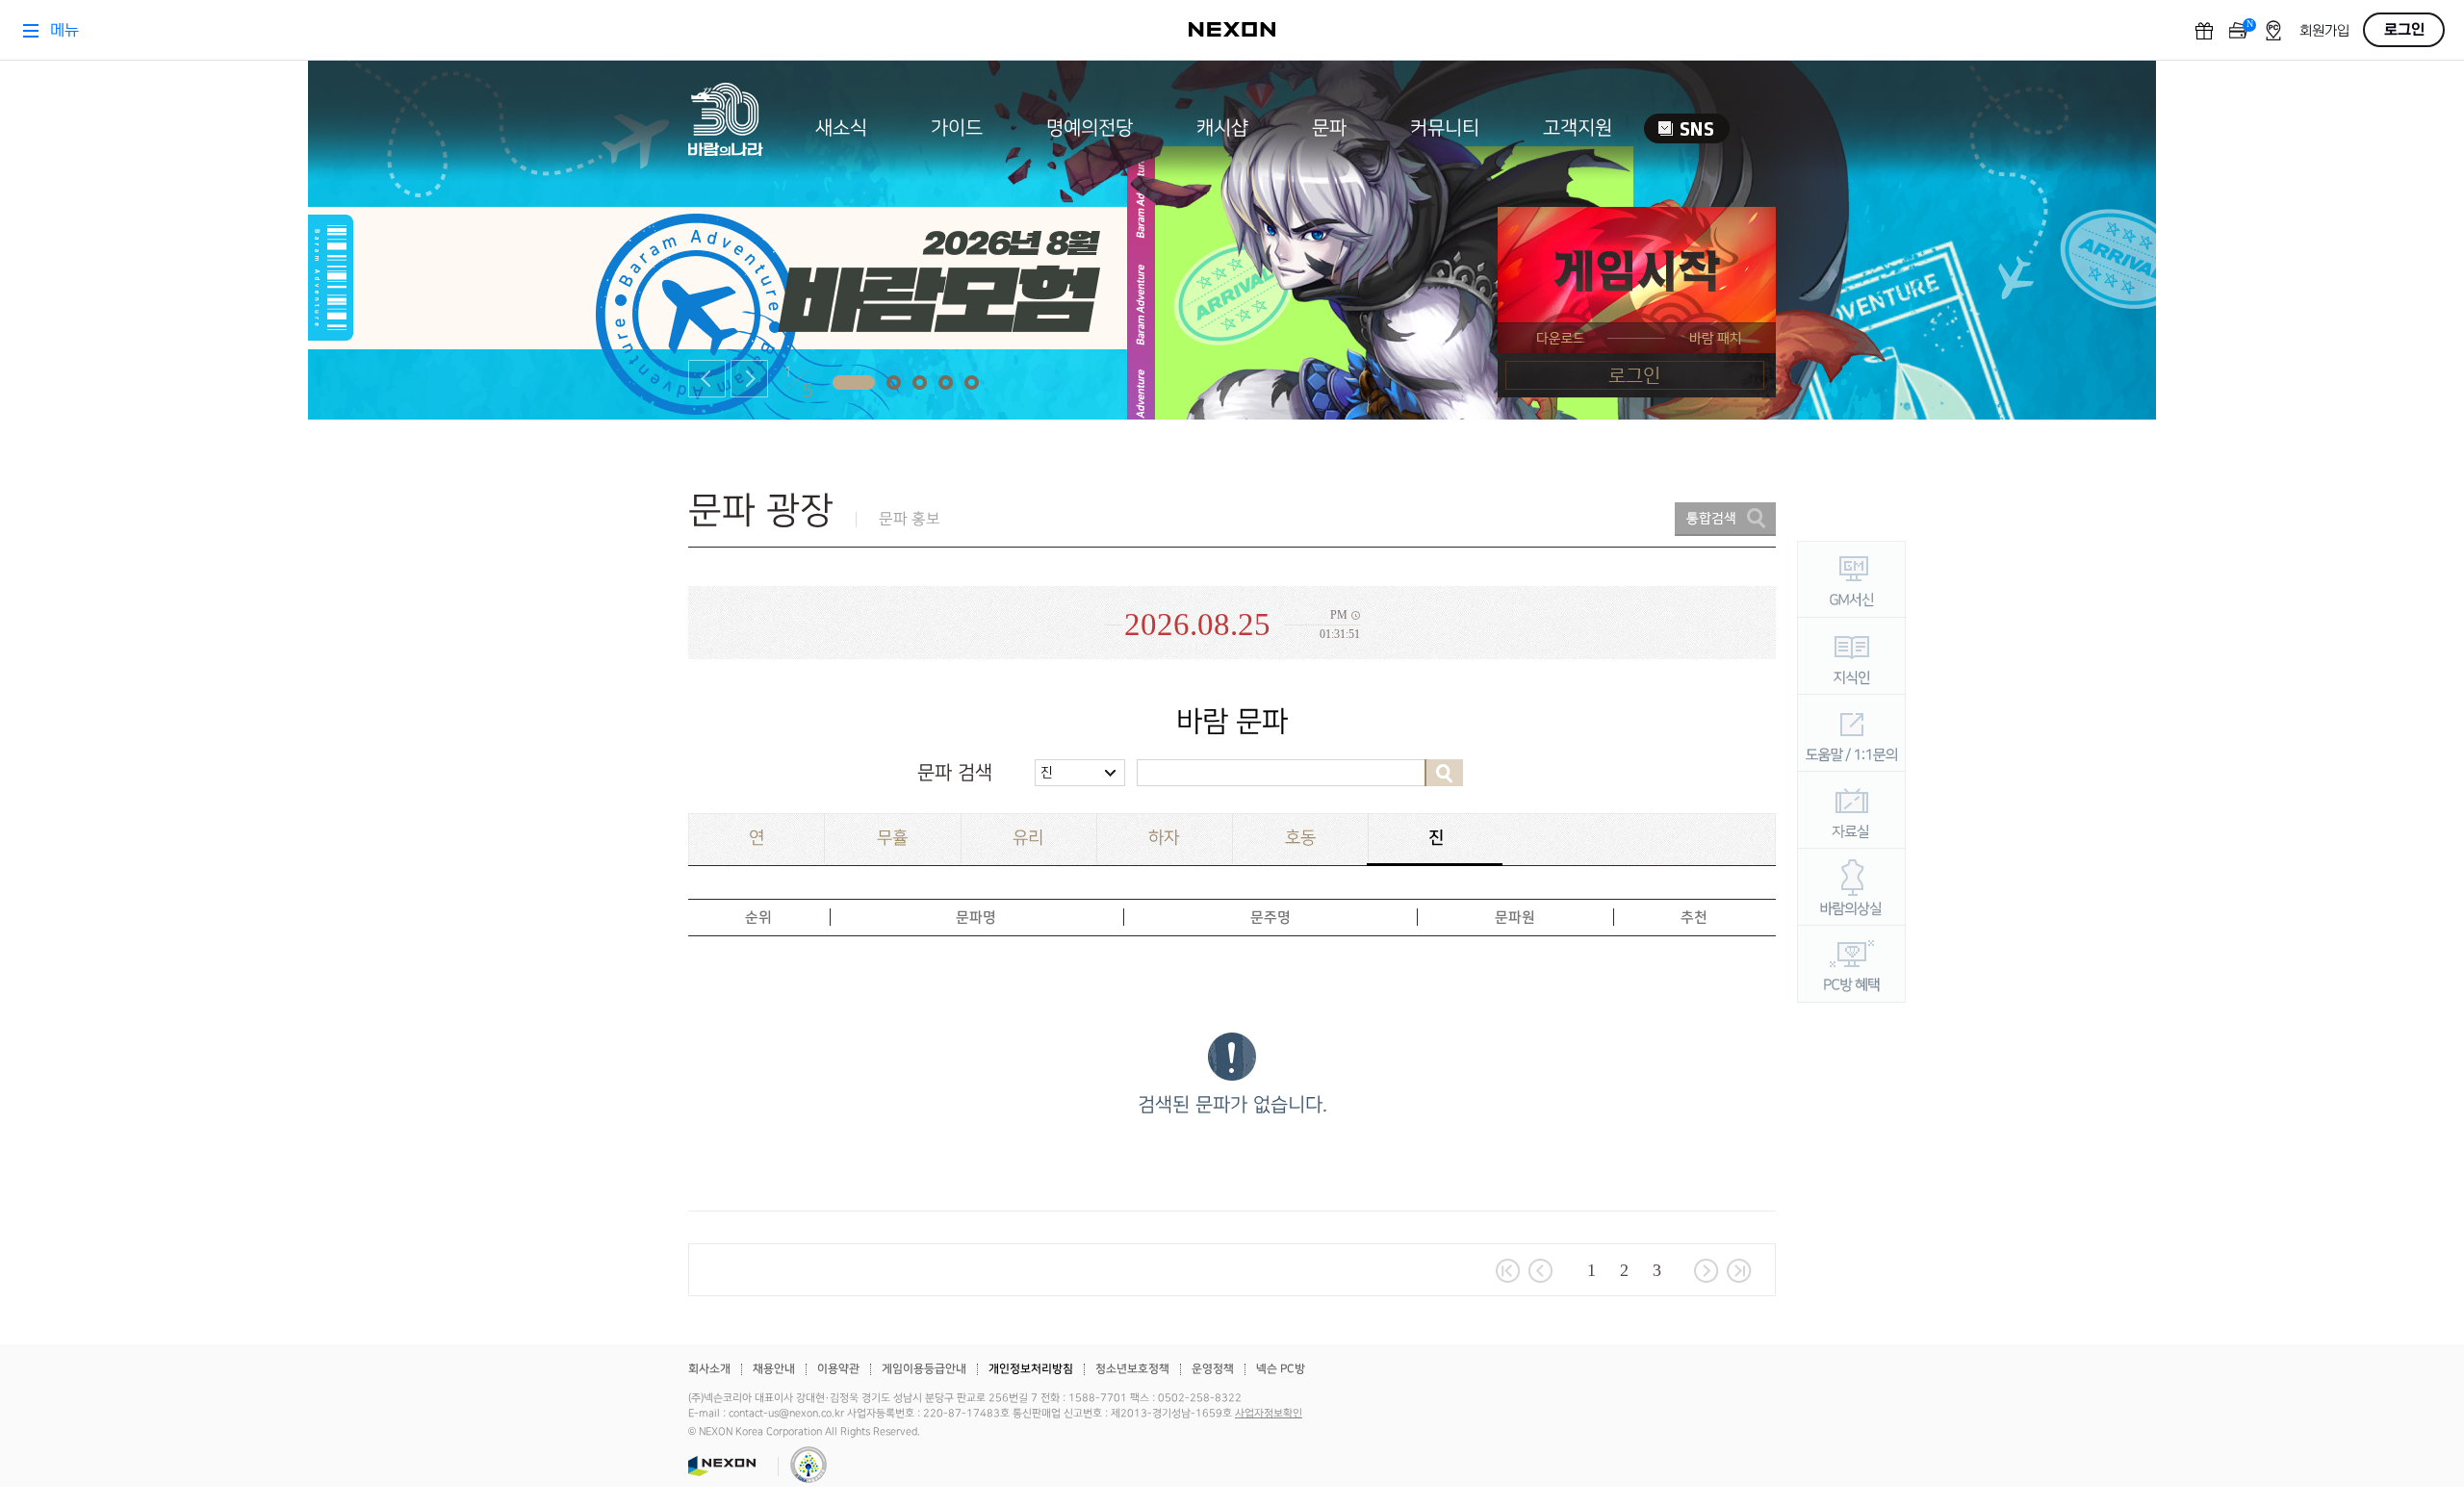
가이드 (957, 128)
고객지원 (1578, 128)
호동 (1300, 838)
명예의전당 (1090, 128)
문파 (1329, 128)
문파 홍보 (910, 519)
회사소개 (709, 1369)
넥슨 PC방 (1281, 1369)
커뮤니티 (1445, 128)
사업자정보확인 (1269, 1414)
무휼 (892, 838)
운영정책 (1213, 1369)
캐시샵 (1222, 128)
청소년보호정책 (1132, 1369)
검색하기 (1444, 773)
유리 (1028, 838)
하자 (1164, 838)
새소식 (841, 128)
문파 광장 (761, 511)
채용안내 (774, 1369)
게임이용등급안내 (924, 1369)
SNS (1687, 128)
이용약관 (838, 1369)
